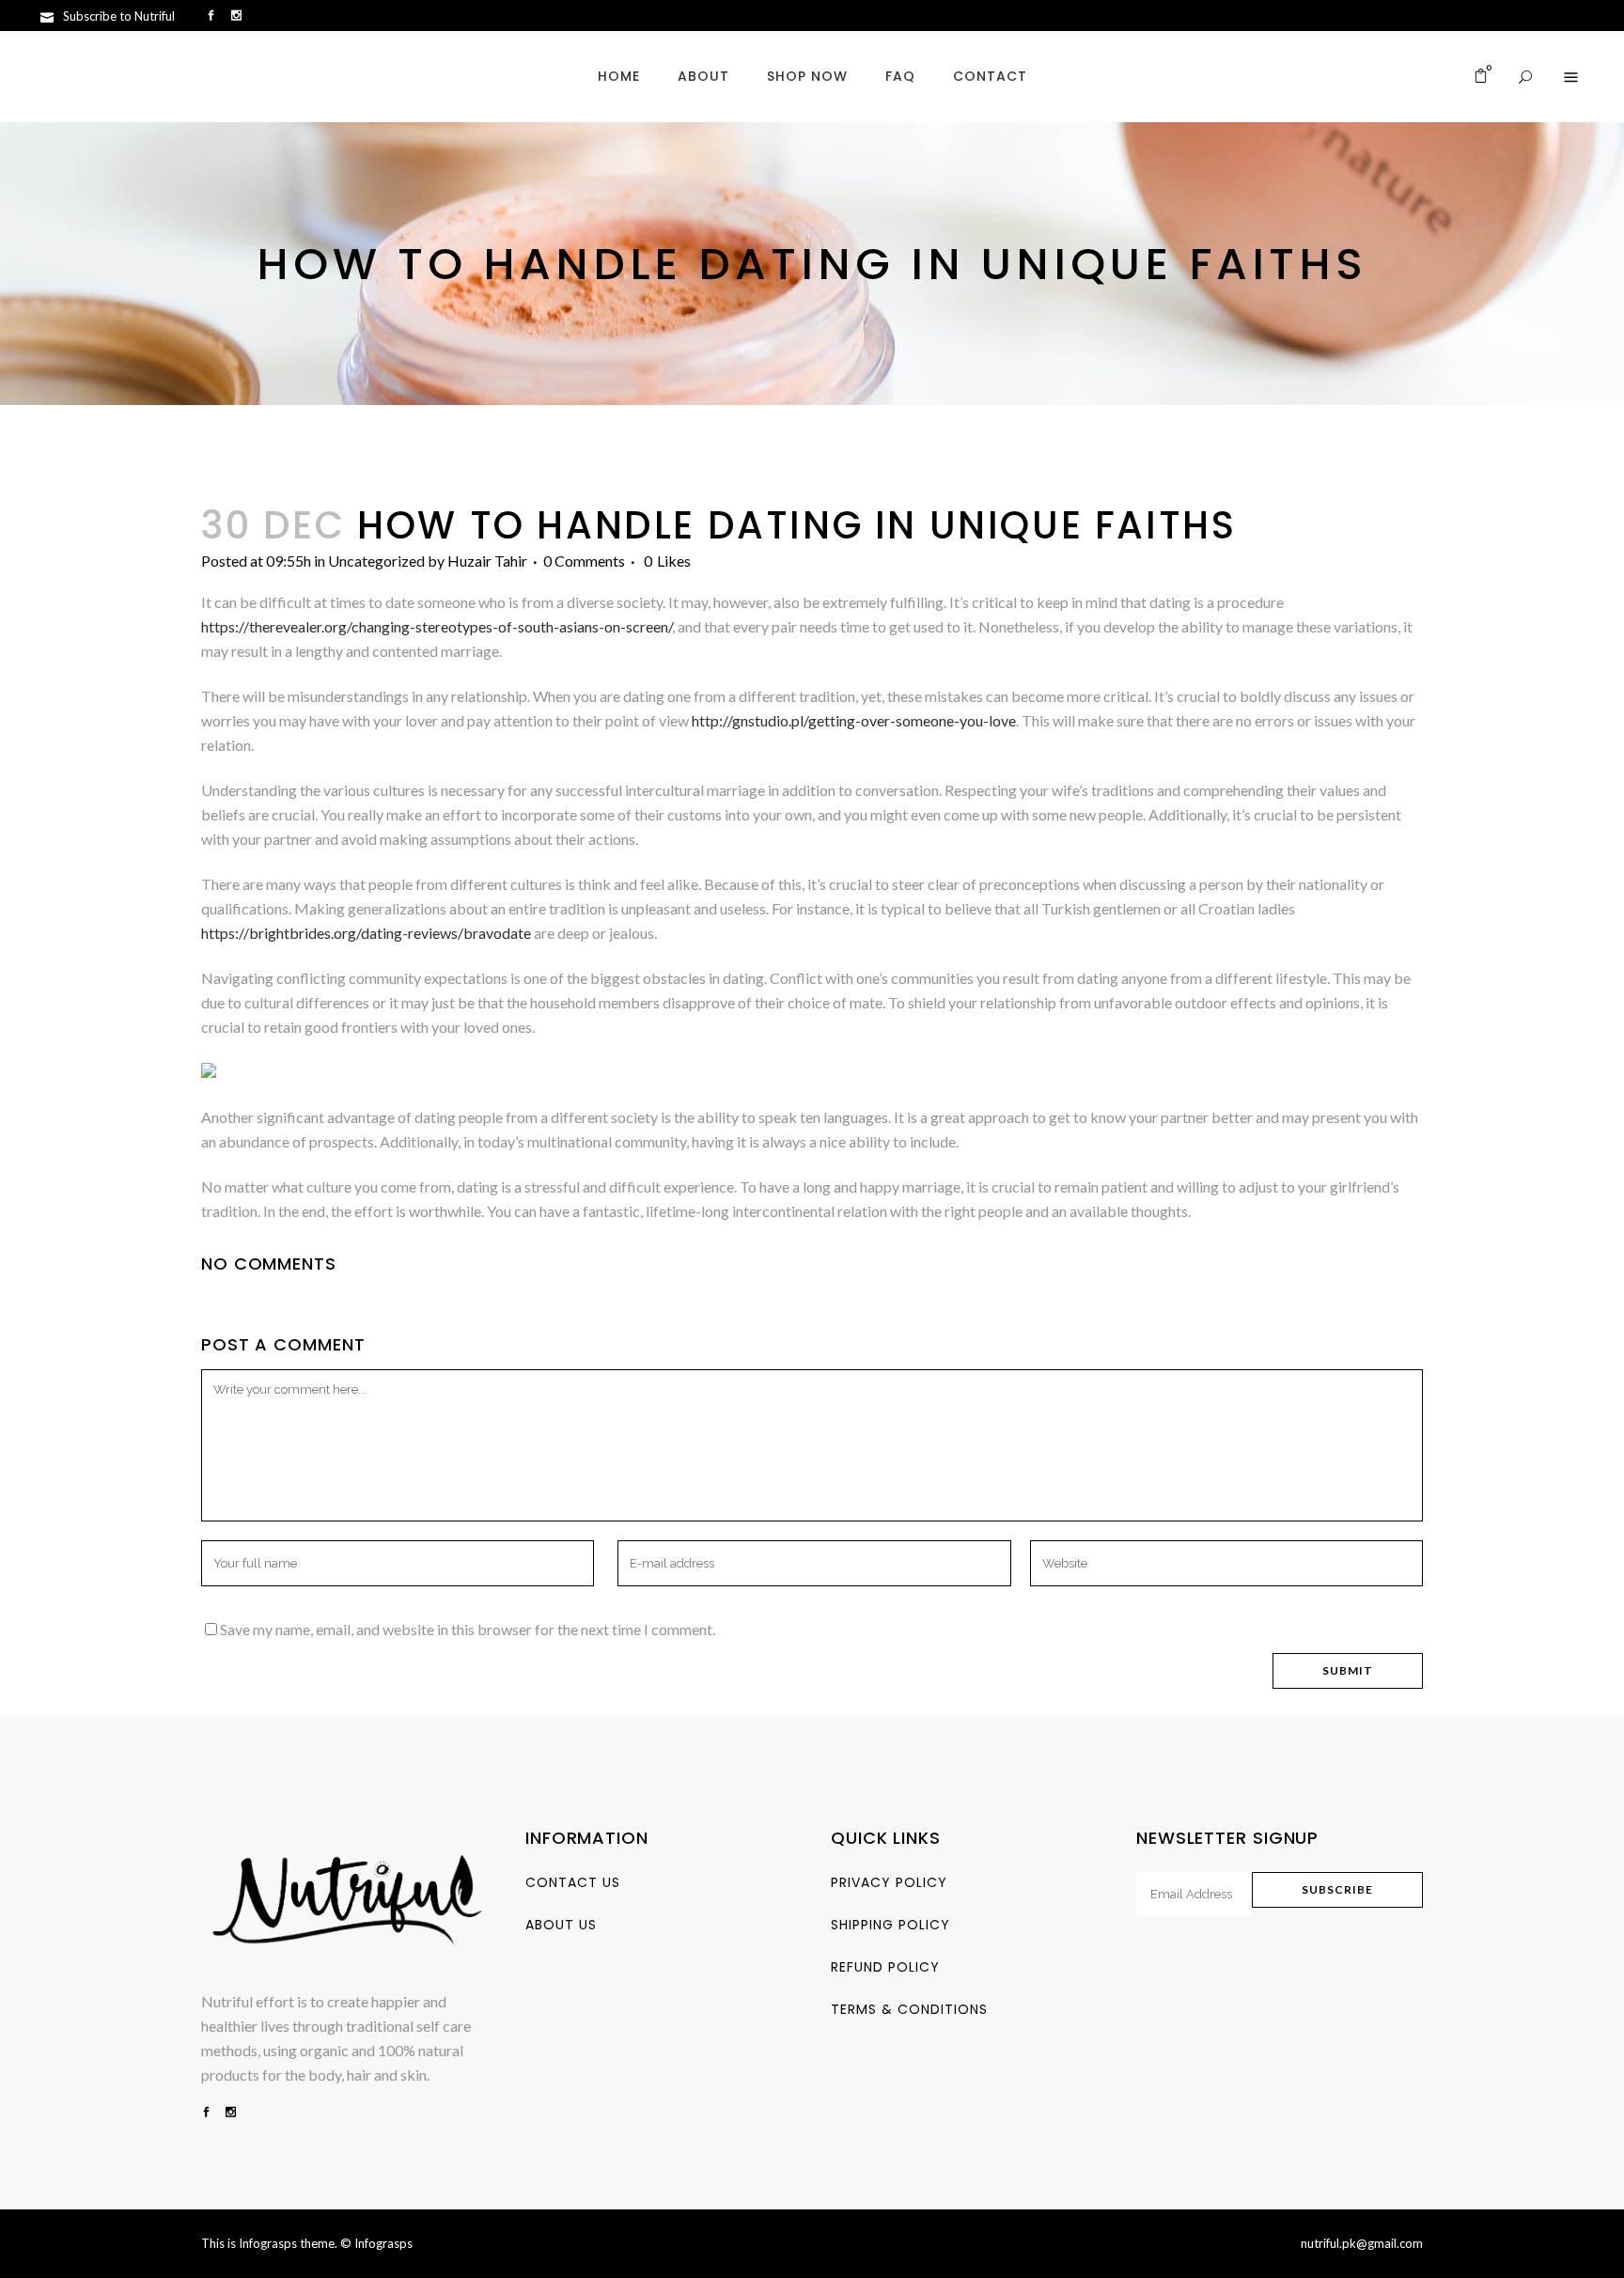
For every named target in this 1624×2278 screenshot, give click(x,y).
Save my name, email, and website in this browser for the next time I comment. (468, 1629)
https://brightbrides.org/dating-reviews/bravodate (366, 933)
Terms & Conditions (909, 2009)
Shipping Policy (890, 1925)
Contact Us (573, 1882)
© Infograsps (376, 2243)
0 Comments (584, 561)
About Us (561, 1925)
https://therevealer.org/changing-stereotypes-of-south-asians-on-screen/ (437, 626)
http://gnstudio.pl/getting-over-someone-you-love (854, 720)
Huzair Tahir (487, 561)
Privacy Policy (889, 1882)
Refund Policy (885, 1967)
